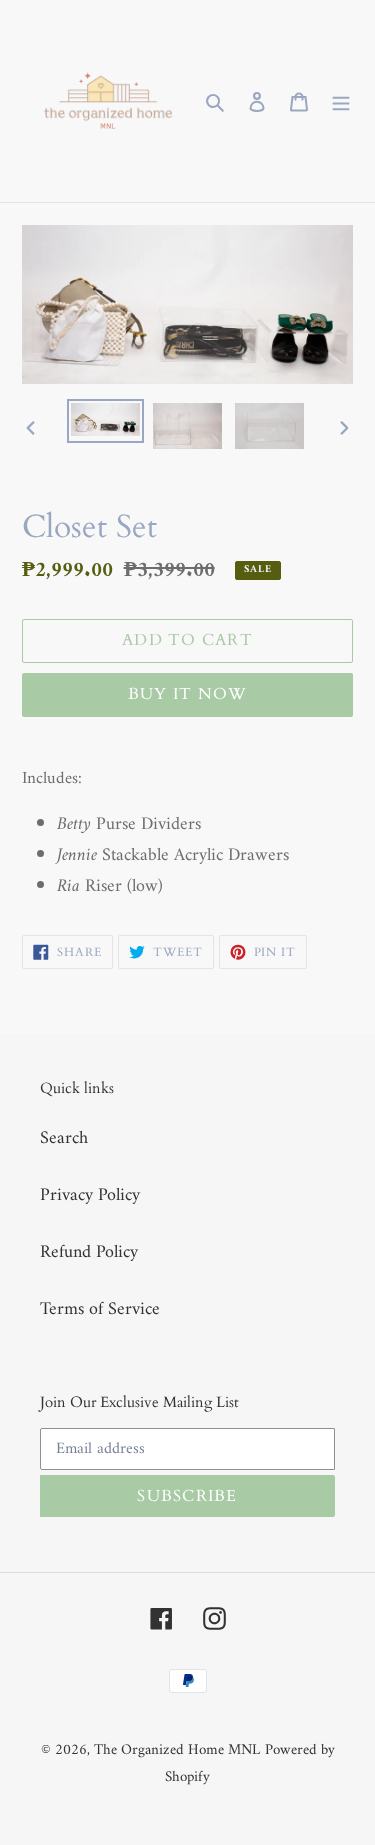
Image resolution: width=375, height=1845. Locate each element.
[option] (106, 421)
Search (64, 1138)
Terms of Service (100, 1309)
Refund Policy (89, 1252)
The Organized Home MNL (177, 1750)
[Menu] (341, 101)
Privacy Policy (90, 1195)
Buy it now (188, 694)
